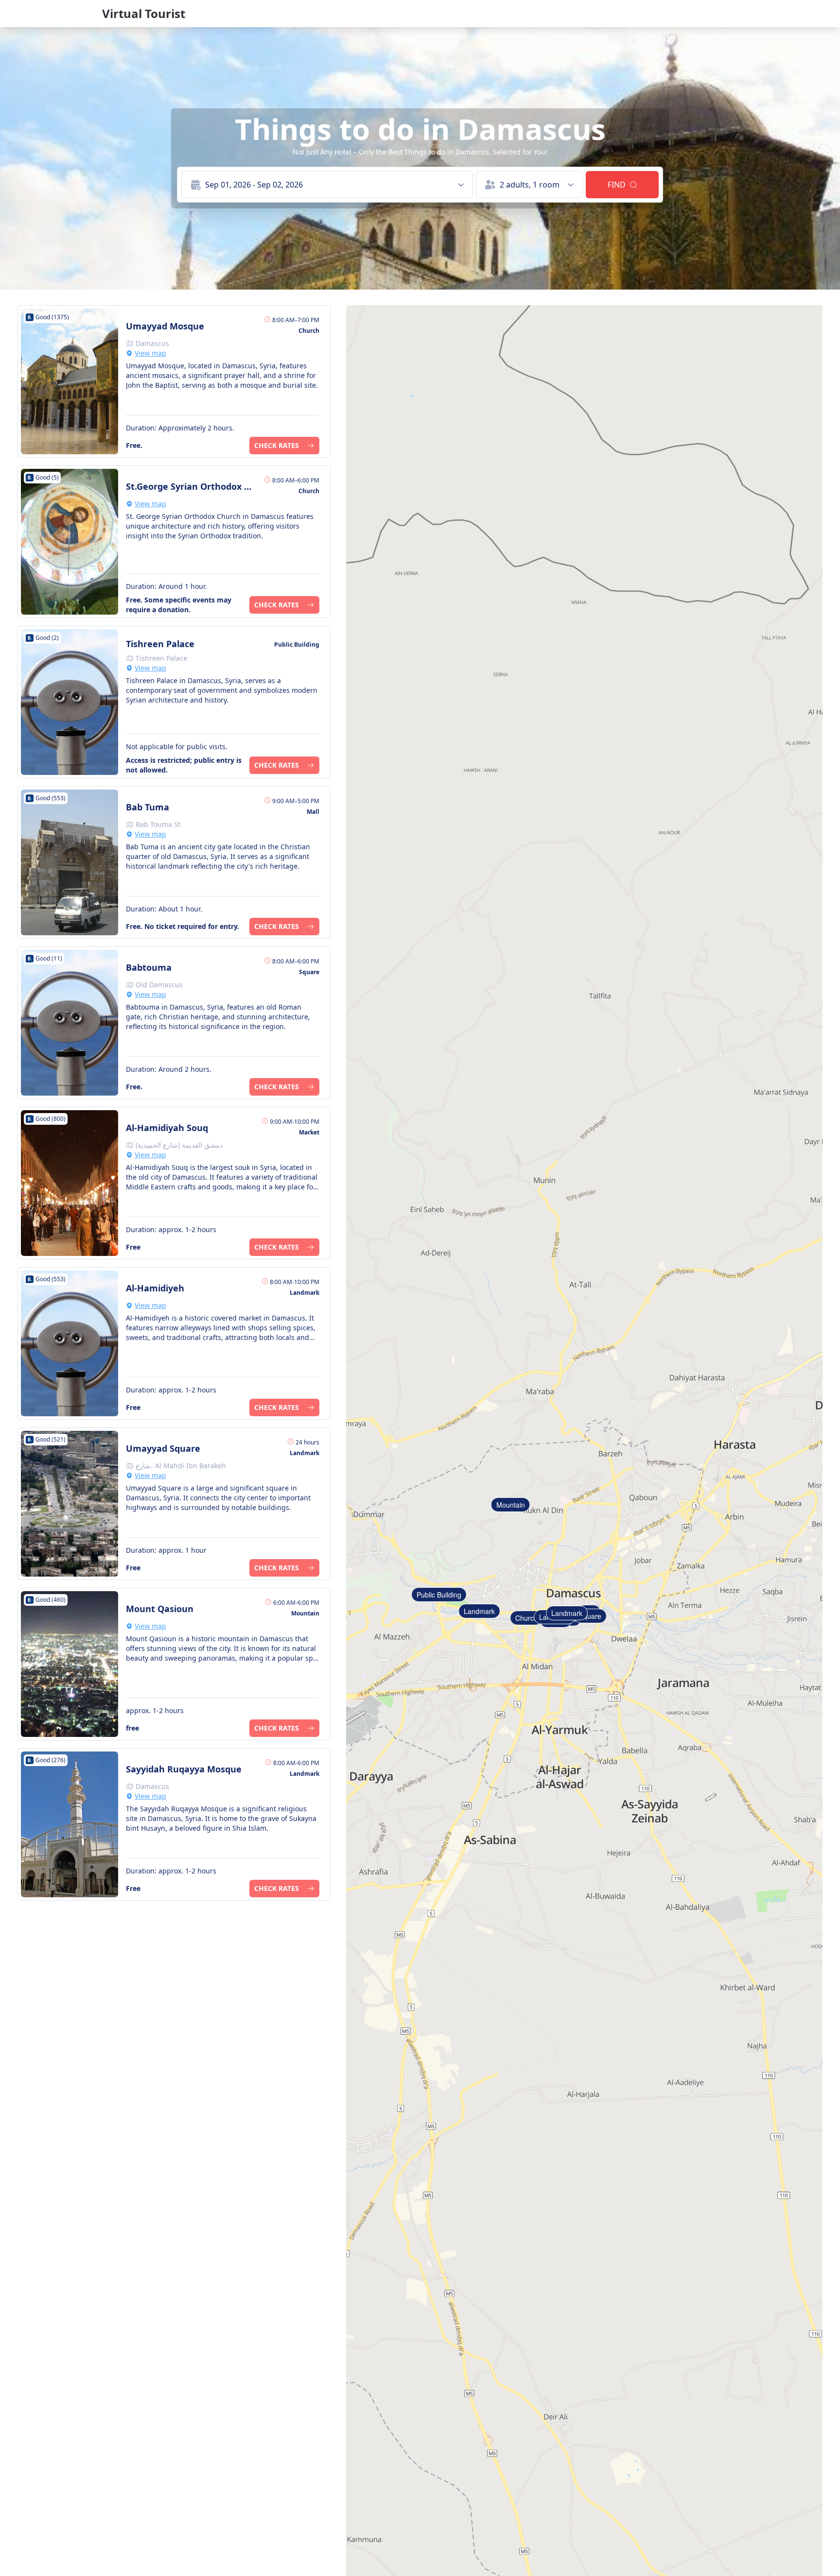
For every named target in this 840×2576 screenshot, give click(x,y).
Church (526, 1618)
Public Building (439, 1595)
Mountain (511, 1505)
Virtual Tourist (144, 14)
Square (590, 1616)
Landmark (479, 1611)
